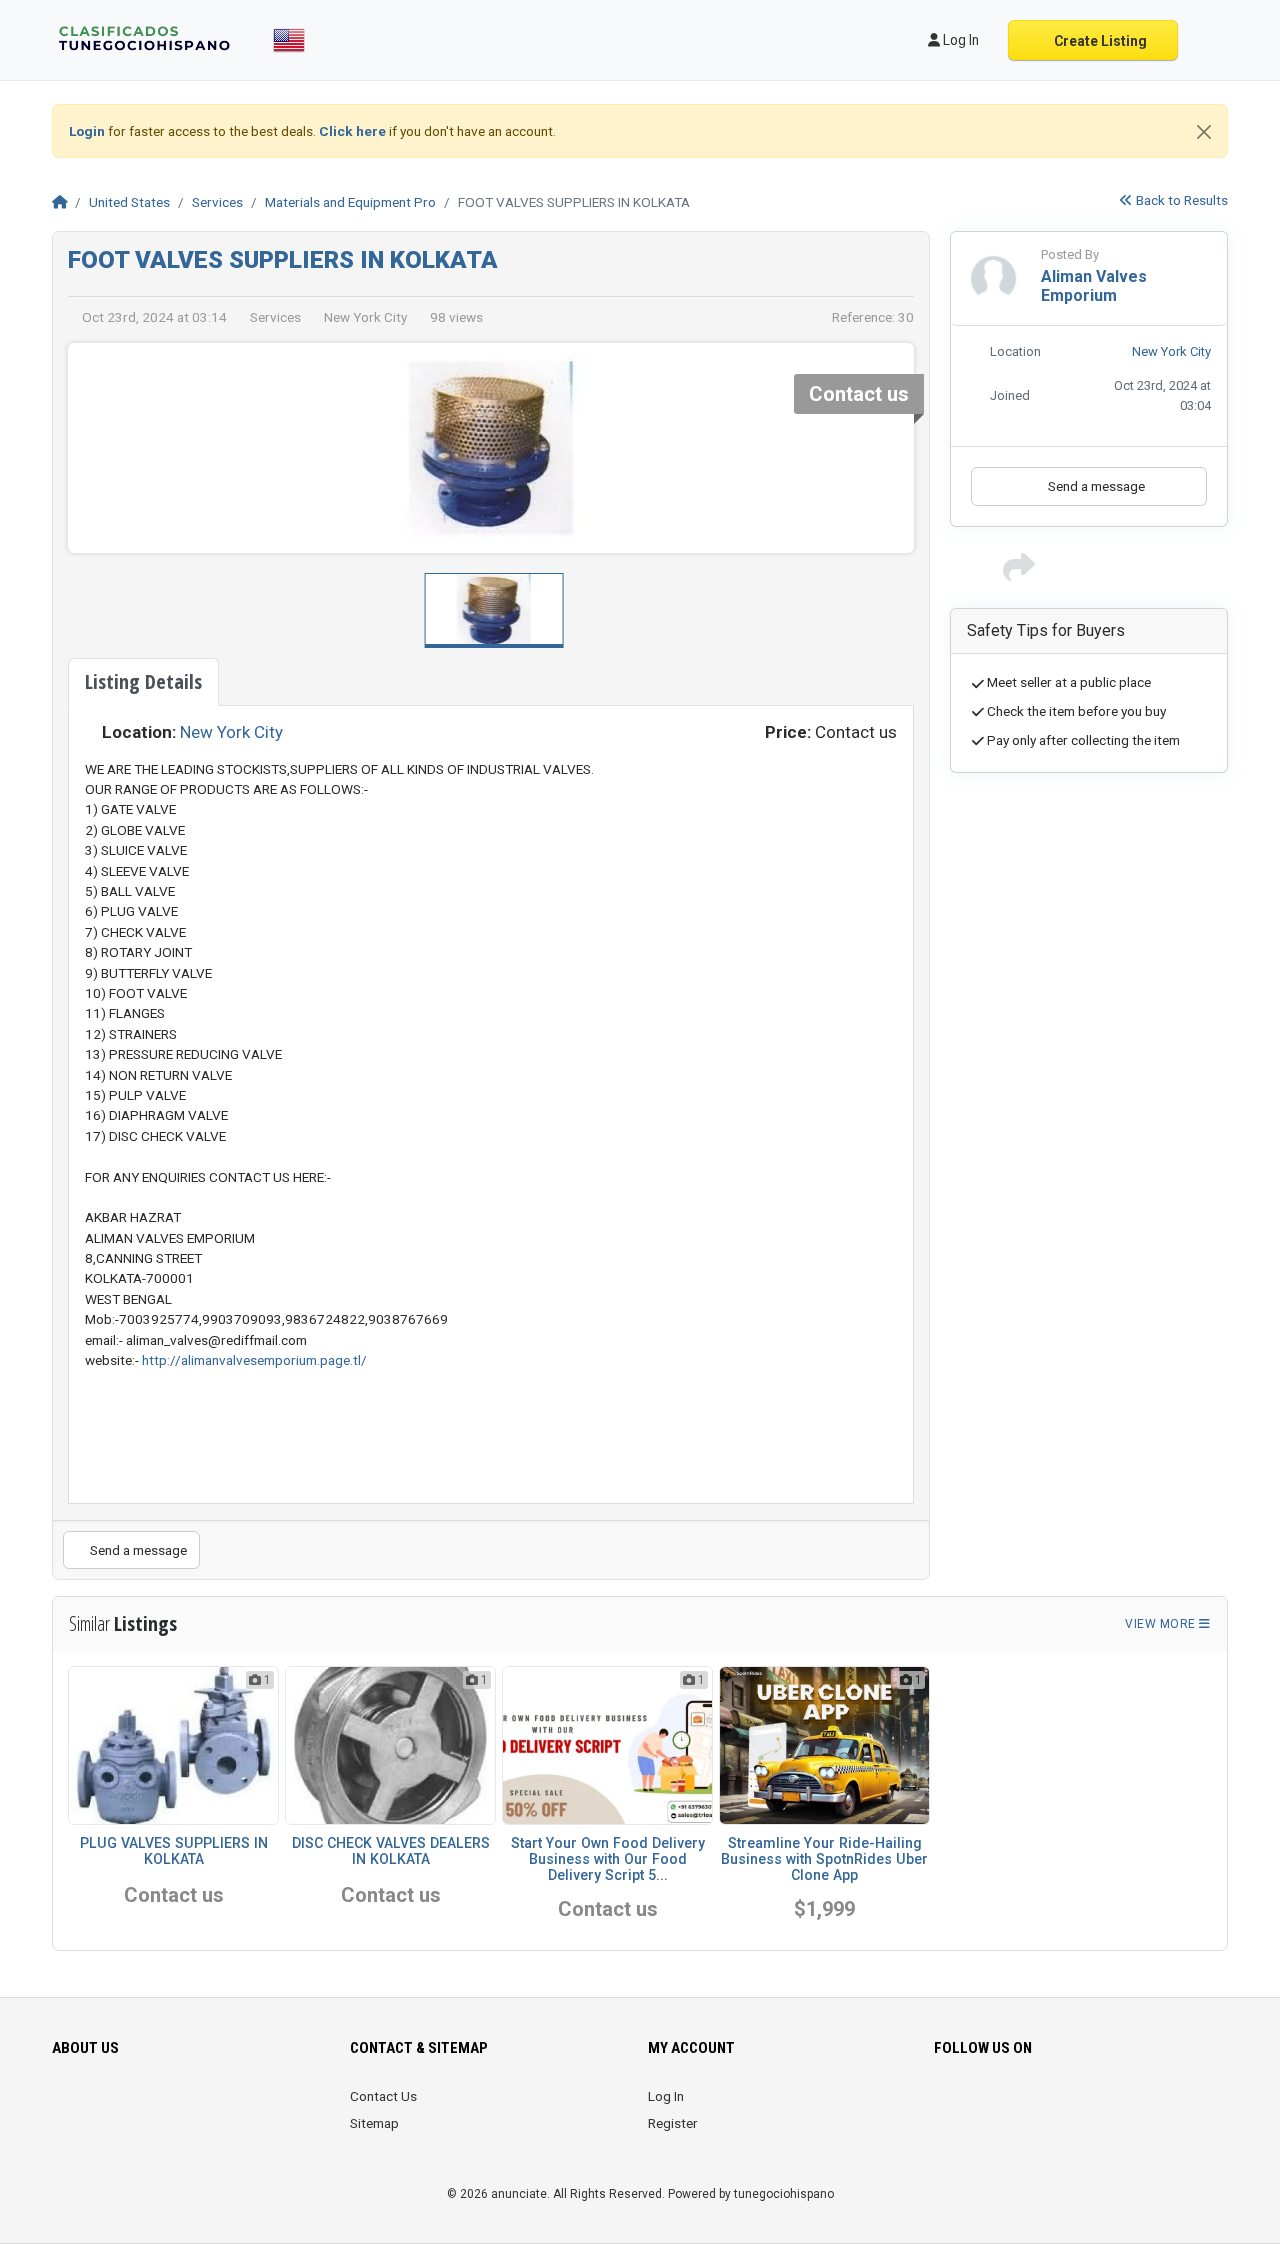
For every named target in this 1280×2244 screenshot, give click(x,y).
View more (1162, 1624)
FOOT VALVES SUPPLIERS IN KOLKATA (283, 260)
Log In (666, 2096)
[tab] (143, 682)
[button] (885, 448)
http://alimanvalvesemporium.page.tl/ (254, 1360)
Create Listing (1099, 41)
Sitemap (374, 2123)
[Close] (1204, 132)
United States (129, 202)
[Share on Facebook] (1052, 574)
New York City (231, 732)
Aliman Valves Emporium (1094, 286)
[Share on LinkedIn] (1108, 574)
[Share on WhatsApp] (1136, 574)
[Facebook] (946, 2108)
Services (217, 202)
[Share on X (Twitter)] (1080, 574)
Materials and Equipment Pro (350, 202)
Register (673, 2123)
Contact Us (383, 2096)
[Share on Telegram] (1162, 574)
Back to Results (1180, 200)
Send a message (137, 1550)
